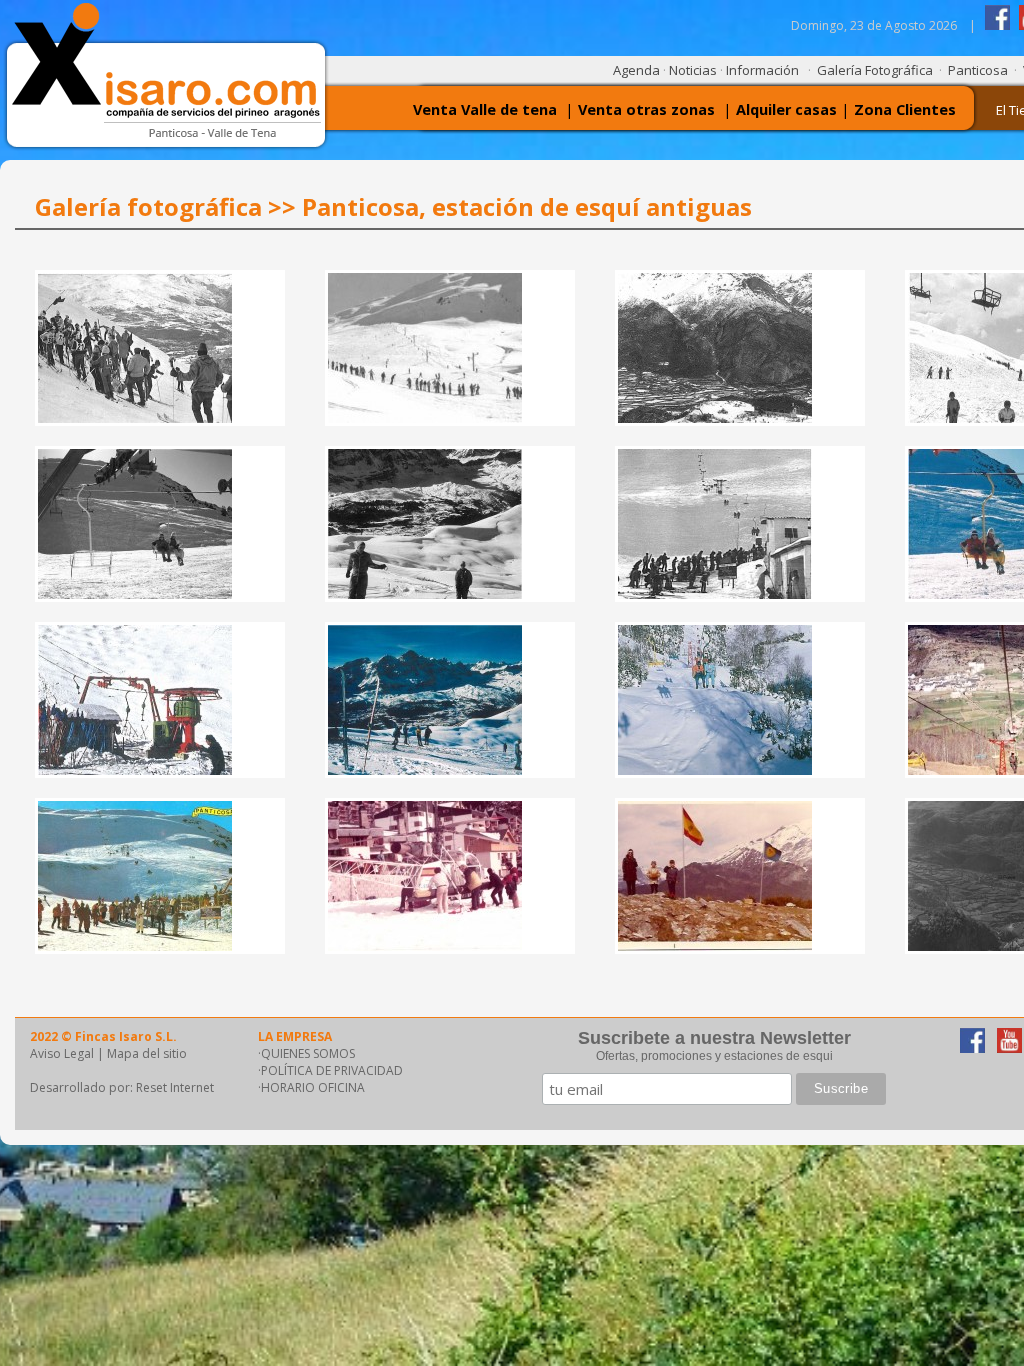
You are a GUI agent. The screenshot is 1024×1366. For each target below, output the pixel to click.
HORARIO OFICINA (313, 1087)
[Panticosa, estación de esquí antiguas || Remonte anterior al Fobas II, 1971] (425, 593)
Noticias (693, 70)
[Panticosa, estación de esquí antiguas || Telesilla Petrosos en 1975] (715, 593)
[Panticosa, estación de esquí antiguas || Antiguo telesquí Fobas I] (135, 769)
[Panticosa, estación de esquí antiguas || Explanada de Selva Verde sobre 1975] (715, 417)
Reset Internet (175, 1087)
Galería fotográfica (148, 206)
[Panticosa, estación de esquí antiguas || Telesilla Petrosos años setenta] (135, 945)
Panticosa (978, 70)
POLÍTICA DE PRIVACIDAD (332, 1070)
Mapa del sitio (147, 1053)
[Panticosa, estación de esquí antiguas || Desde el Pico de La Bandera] (715, 945)
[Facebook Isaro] (997, 25)
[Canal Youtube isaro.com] (1009, 1047)
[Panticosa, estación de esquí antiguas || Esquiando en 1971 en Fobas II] (425, 769)
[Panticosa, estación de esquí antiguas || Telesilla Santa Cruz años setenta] (715, 769)
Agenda (636, 70)
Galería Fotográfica (875, 70)
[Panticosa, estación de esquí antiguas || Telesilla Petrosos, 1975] (135, 593)
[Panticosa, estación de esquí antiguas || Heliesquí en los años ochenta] (425, 945)
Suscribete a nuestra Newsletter (714, 1038)
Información (762, 70)
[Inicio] (175, 134)
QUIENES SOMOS (308, 1053)
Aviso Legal (62, 1053)
